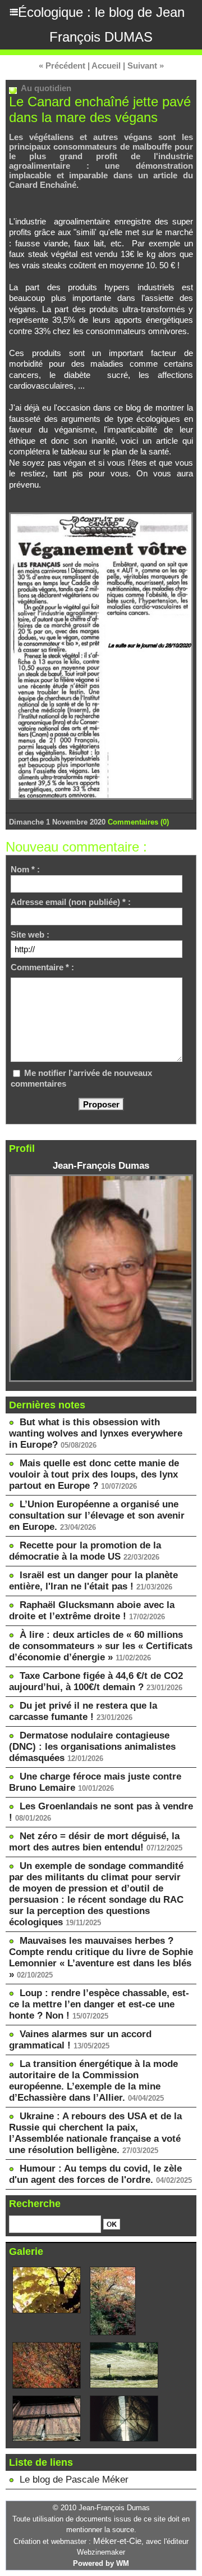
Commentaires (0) (138, 822)
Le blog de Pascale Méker (74, 2480)
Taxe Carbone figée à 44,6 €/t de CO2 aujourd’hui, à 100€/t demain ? (96, 1681)
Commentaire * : (42, 967)
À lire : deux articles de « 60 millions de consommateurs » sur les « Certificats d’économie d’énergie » (101, 1646)
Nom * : (25, 869)
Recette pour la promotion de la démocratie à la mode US (85, 1551)
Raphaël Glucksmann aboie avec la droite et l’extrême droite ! (92, 1611)
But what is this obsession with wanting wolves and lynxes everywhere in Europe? (96, 1433)
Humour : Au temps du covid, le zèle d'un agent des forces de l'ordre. (95, 2174)
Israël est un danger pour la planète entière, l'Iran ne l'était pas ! (93, 1581)
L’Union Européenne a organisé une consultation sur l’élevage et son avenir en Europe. (97, 1516)
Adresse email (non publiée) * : (71, 902)
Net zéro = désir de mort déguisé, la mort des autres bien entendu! (94, 1842)
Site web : (30, 935)
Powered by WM (101, 2563)
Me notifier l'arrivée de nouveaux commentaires (81, 1078)
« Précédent (62, 66)
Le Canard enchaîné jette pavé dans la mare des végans (100, 109)
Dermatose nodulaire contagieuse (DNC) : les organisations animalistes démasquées (92, 1747)
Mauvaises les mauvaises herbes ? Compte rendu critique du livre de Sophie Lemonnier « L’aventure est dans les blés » (101, 1958)
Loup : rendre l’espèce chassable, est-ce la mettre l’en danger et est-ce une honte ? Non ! (99, 2004)
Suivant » (146, 66)
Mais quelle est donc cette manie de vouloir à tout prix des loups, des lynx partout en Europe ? (94, 1474)
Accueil (106, 66)
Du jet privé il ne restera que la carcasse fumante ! (83, 1711)
